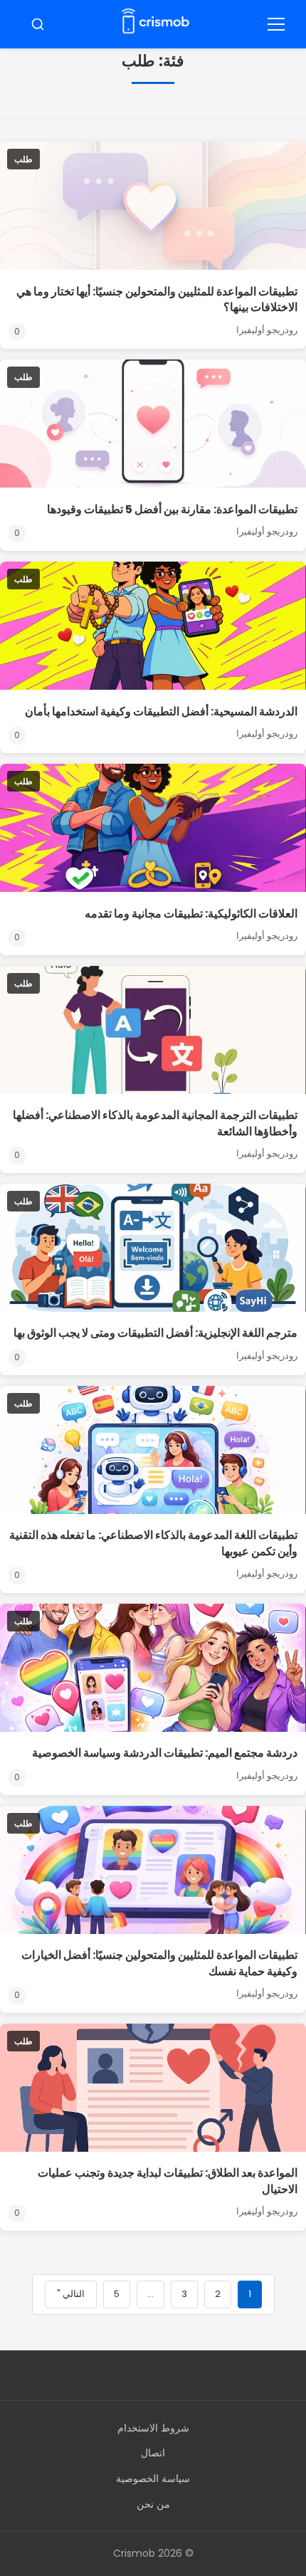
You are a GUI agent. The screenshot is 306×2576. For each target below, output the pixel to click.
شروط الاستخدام (153, 2428)
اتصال (153, 2453)
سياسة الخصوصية (153, 2478)
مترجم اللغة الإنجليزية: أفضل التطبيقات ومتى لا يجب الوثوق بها (155, 1333)
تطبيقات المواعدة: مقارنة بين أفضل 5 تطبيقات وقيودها (172, 509)
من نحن (153, 2504)
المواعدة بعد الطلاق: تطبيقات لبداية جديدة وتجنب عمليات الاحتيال (168, 2181)
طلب (23, 159)
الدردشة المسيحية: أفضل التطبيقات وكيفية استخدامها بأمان (161, 711)
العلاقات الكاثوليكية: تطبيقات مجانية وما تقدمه (191, 914)
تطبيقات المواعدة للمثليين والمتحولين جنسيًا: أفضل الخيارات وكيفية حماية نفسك (159, 1963)
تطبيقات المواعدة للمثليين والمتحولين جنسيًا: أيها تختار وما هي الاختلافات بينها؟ (157, 299)
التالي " (71, 2294)
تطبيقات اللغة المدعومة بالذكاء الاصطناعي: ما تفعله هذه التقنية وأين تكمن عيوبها (153, 1543)
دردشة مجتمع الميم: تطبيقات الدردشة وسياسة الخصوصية (165, 1753)
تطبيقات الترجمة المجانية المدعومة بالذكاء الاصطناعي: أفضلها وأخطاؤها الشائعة (155, 1123)
